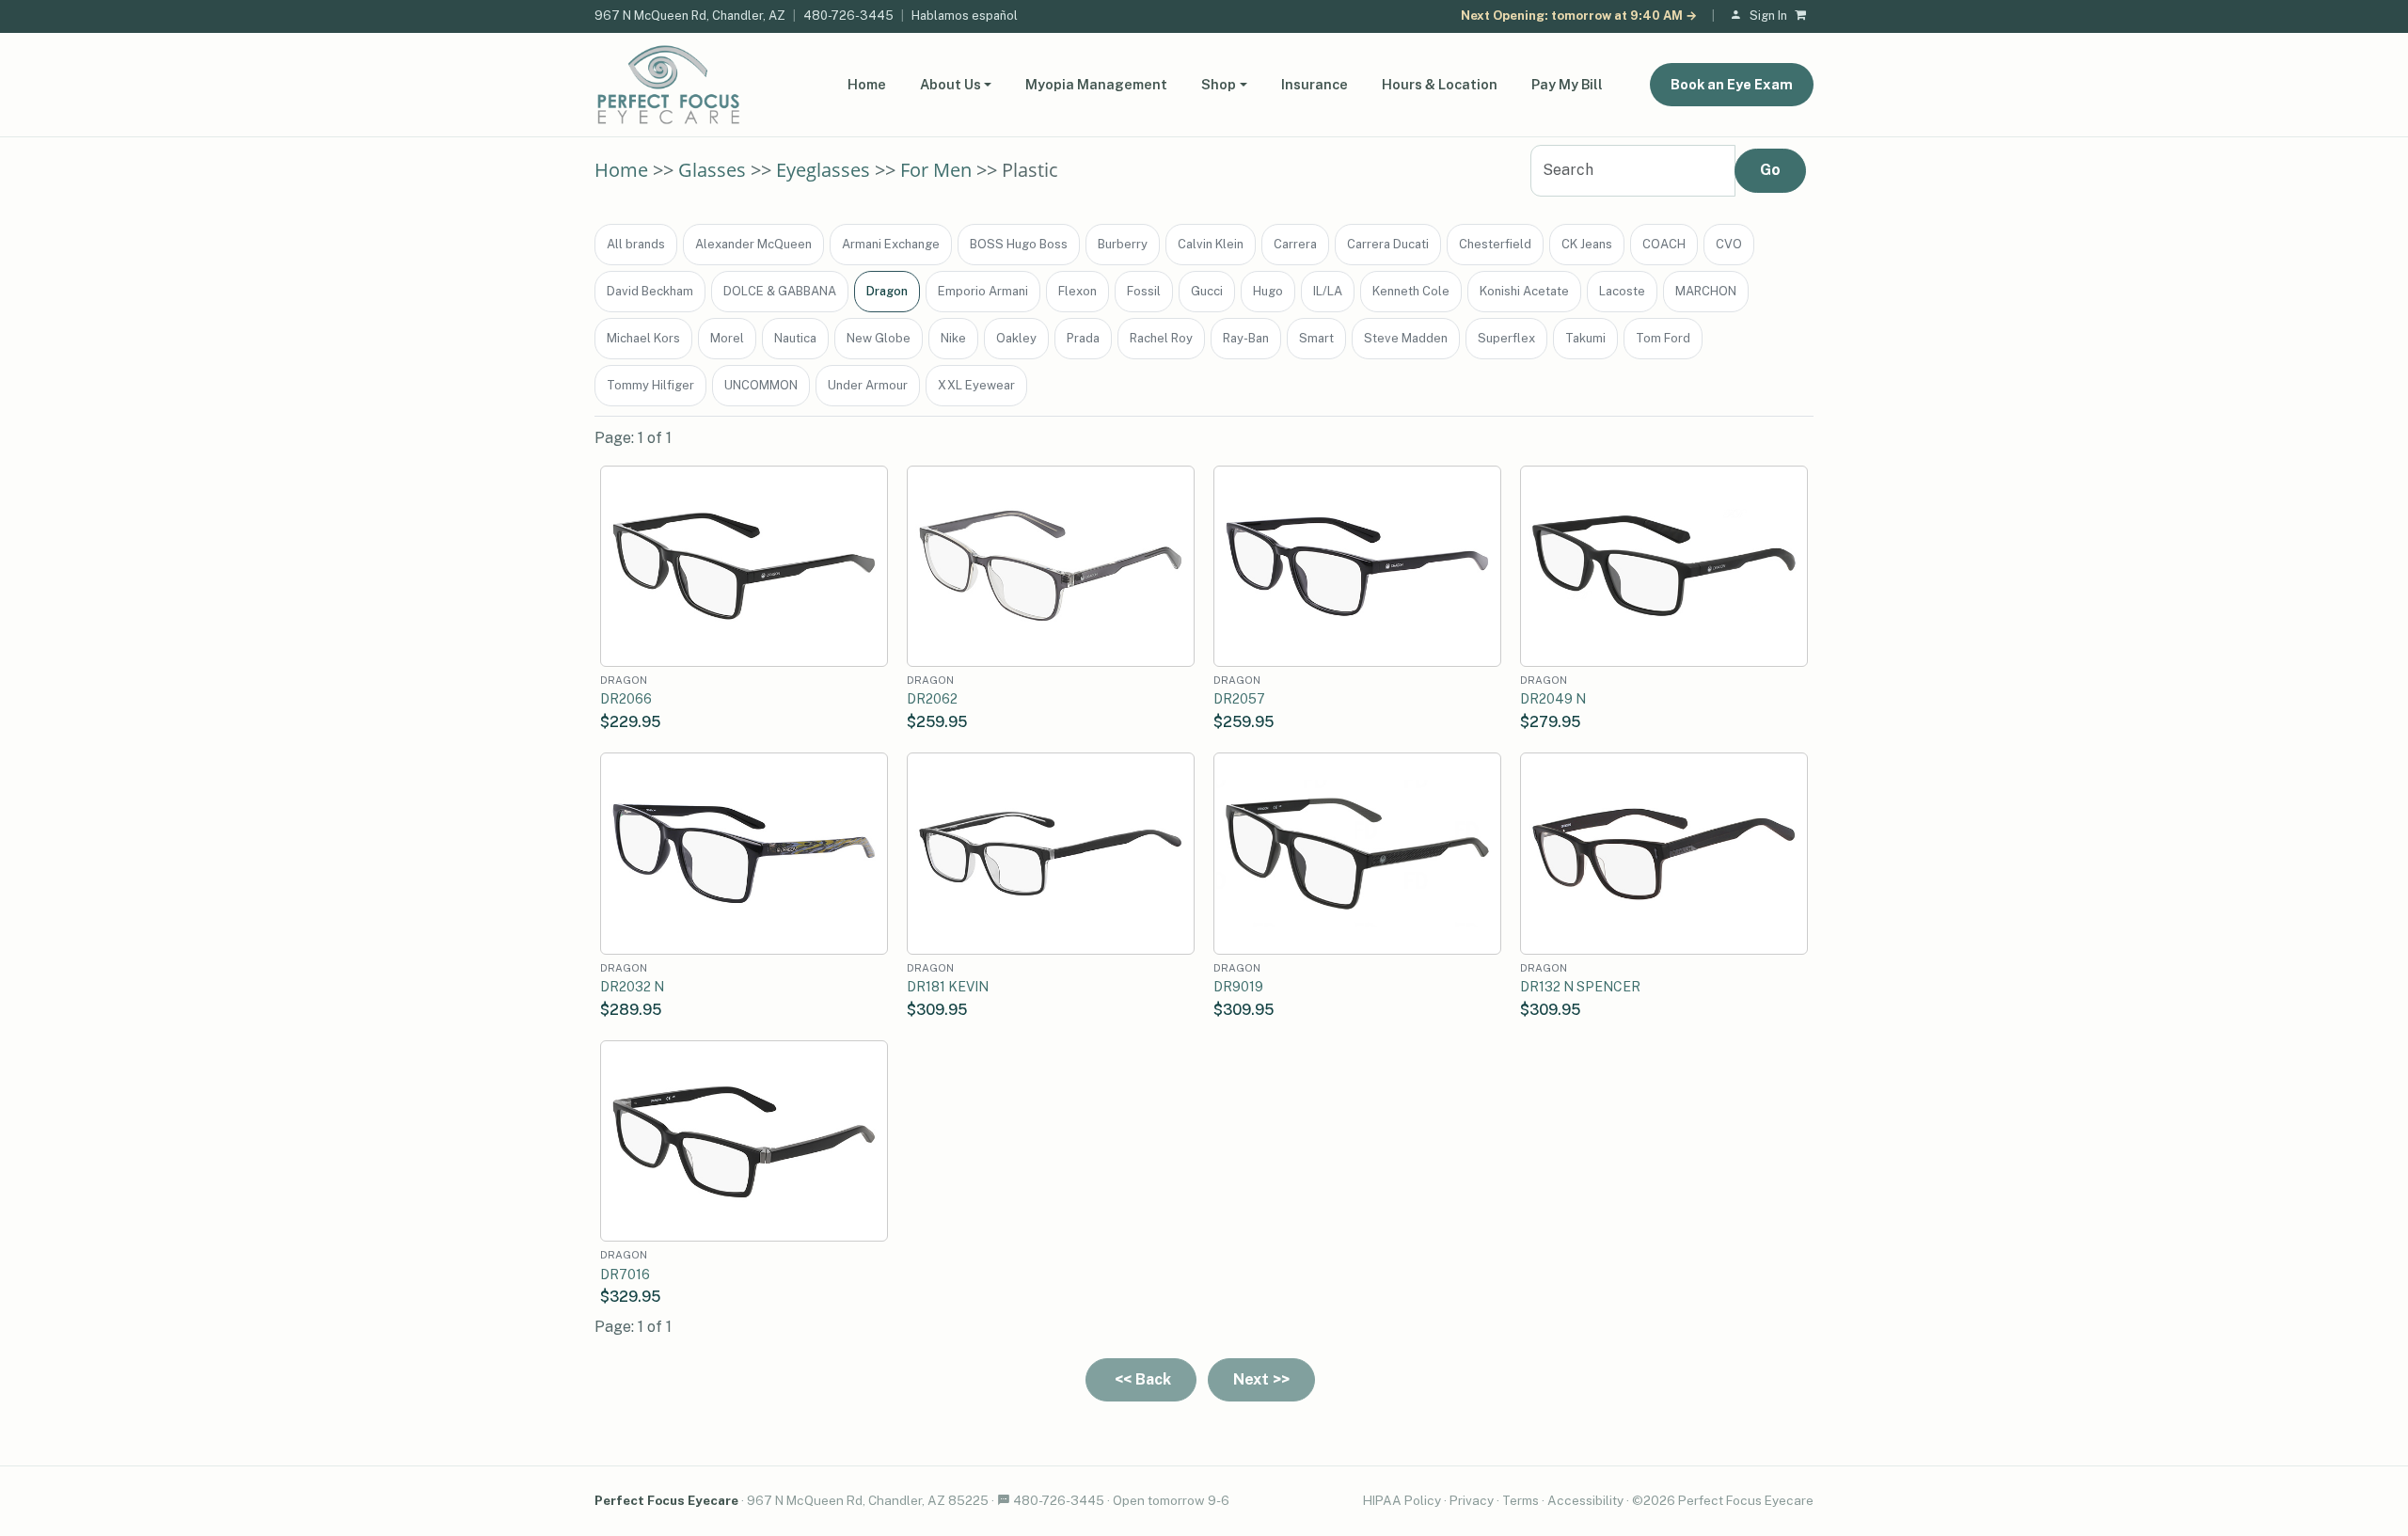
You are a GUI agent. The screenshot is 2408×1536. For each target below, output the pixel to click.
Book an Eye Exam (1732, 84)
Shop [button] (1219, 84)
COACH (1664, 244)
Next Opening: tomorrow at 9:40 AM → (1579, 16)
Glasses (712, 170)
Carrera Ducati (1388, 244)
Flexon (1077, 291)
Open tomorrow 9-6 (1171, 1500)
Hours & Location (1440, 84)
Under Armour (868, 385)
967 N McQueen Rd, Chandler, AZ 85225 (868, 1500)
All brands (636, 244)
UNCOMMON (761, 385)
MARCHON (1706, 291)
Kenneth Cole (1411, 291)
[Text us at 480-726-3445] (1004, 1500)
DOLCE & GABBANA (780, 291)
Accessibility (1585, 1500)
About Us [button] (951, 84)
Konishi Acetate (1524, 291)
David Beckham (650, 291)
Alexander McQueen (753, 244)
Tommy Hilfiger (650, 385)
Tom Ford (1663, 338)
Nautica (795, 338)
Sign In (1768, 16)
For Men (936, 170)
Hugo (1268, 291)
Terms (1521, 1500)
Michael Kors (643, 338)
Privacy (1472, 1500)
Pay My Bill (1567, 84)
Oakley (1016, 338)
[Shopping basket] (1804, 16)
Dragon (887, 291)
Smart (1316, 338)
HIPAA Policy (1402, 1500)
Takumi (1585, 338)
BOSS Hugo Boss (1019, 244)
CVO (1729, 244)
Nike (953, 338)
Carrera (1295, 244)
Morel (727, 338)
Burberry (1123, 244)
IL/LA (1328, 291)
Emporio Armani (983, 291)
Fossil (1144, 291)
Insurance (1315, 84)
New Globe (879, 338)
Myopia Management (1096, 84)
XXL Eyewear (976, 385)
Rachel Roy (1161, 338)
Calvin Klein (1211, 244)
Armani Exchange (891, 244)
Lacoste (1622, 291)
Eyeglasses (823, 170)
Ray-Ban (1246, 338)
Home (867, 84)
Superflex (1506, 338)
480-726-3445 (848, 16)
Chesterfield (1495, 244)
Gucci (1207, 291)
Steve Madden (1406, 338)
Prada (1083, 338)
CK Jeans (1587, 244)
